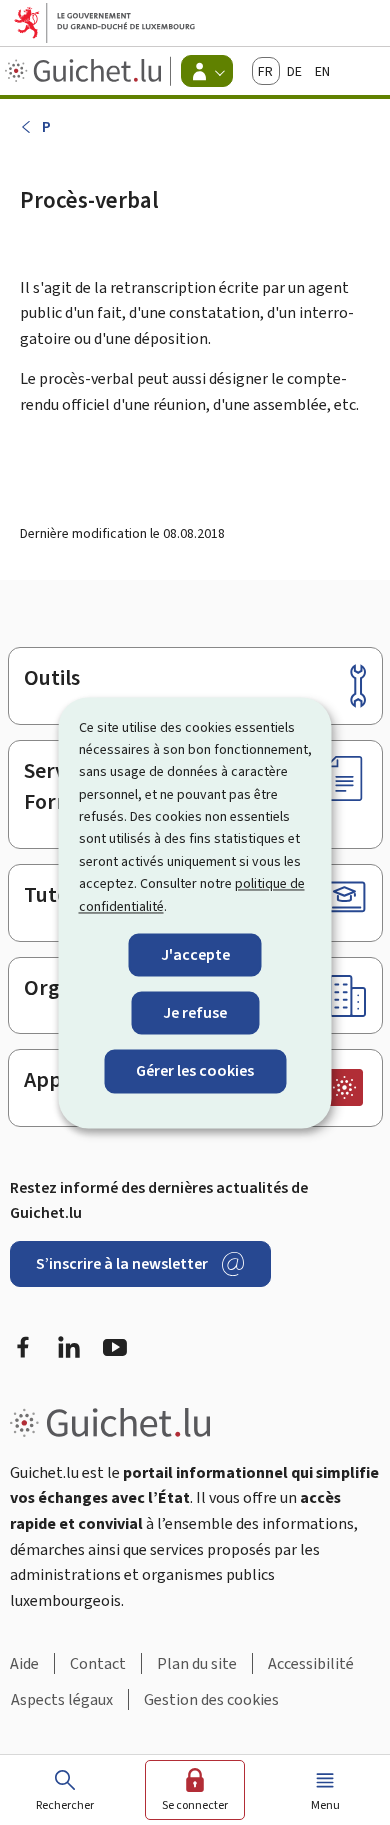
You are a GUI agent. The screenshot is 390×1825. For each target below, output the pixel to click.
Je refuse (195, 1013)
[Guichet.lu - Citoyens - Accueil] (85, 71)
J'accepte (195, 954)
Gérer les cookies (195, 1071)
